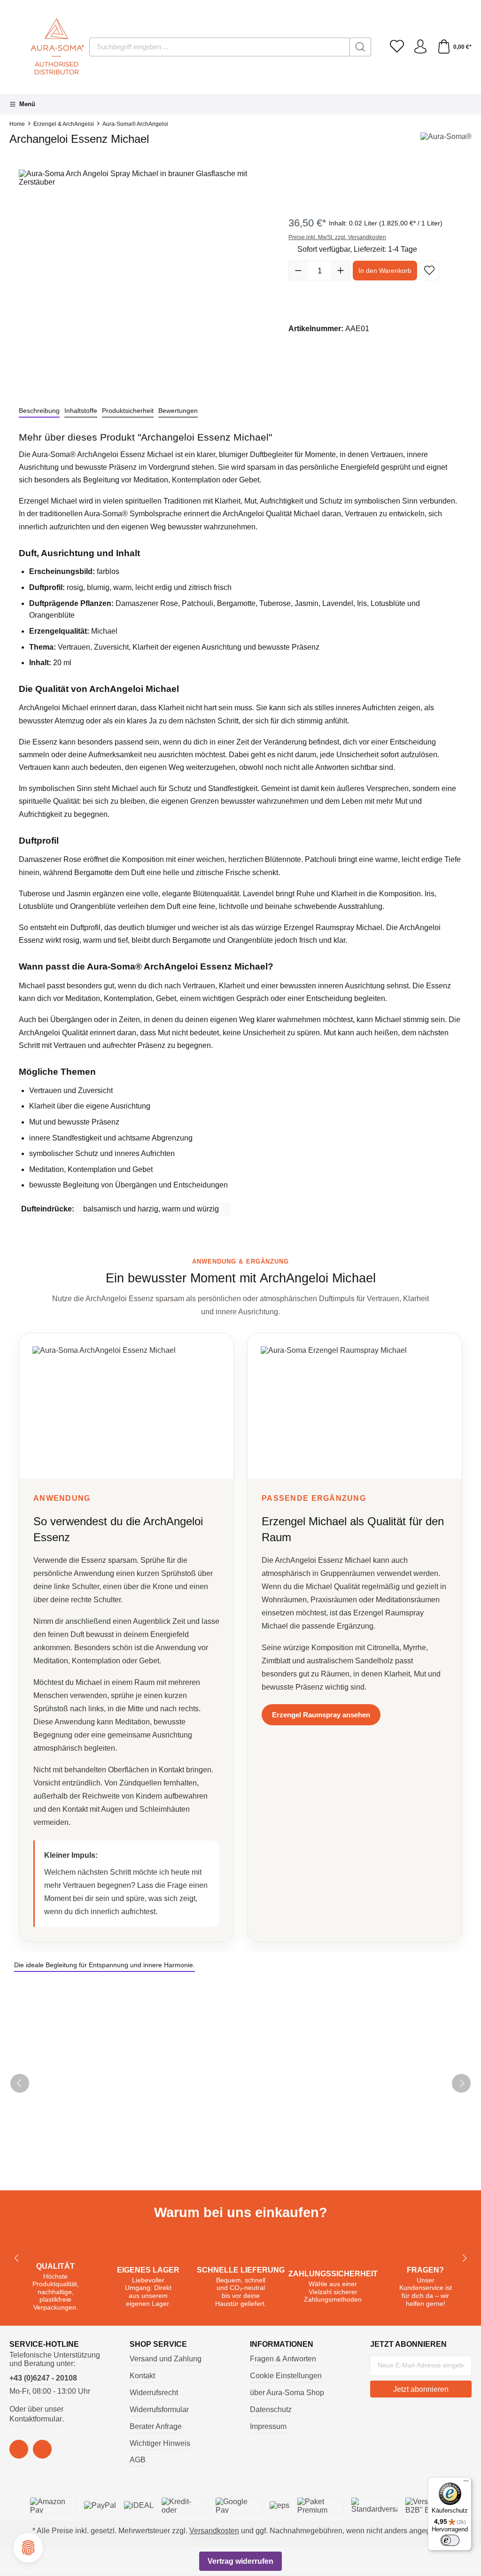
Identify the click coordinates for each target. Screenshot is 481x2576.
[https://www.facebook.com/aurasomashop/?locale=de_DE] (19, 2449)
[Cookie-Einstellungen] (28, 2548)
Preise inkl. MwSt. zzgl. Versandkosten (337, 237)
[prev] (20, 2083)
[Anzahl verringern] (298, 271)
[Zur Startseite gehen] (45, 47)
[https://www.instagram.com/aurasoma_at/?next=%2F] (42, 2449)
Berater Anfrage (156, 2426)
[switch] (450, 2540)
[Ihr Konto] (420, 47)
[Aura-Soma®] (446, 142)
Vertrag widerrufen (240, 2561)
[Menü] (466, 2483)
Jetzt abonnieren (421, 2389)
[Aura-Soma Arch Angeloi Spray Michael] (144, 275)
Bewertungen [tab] (178, 411)
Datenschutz (271, 2409)
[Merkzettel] (397, 47)
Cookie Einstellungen (286, 2376)
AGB (138, 2460)
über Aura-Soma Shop (287, 2393)
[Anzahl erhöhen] (341, 271)
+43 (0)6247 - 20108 (43, 2378)
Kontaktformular (36, 2419)
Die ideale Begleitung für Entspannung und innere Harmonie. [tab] (105, 1965)
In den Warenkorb (385, 271)
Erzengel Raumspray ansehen (321, 1715)
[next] (461, 2083)
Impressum (268, 2426)
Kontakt (142, 2376)
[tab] (39, 411)
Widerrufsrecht (154, 2393)
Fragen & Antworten (283, 2359)
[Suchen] (361, 47)
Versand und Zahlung (166, 2359)
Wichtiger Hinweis (160, 2443)
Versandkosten (214, 2531)
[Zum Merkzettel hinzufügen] (429, 271)
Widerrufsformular (159, 2409)
